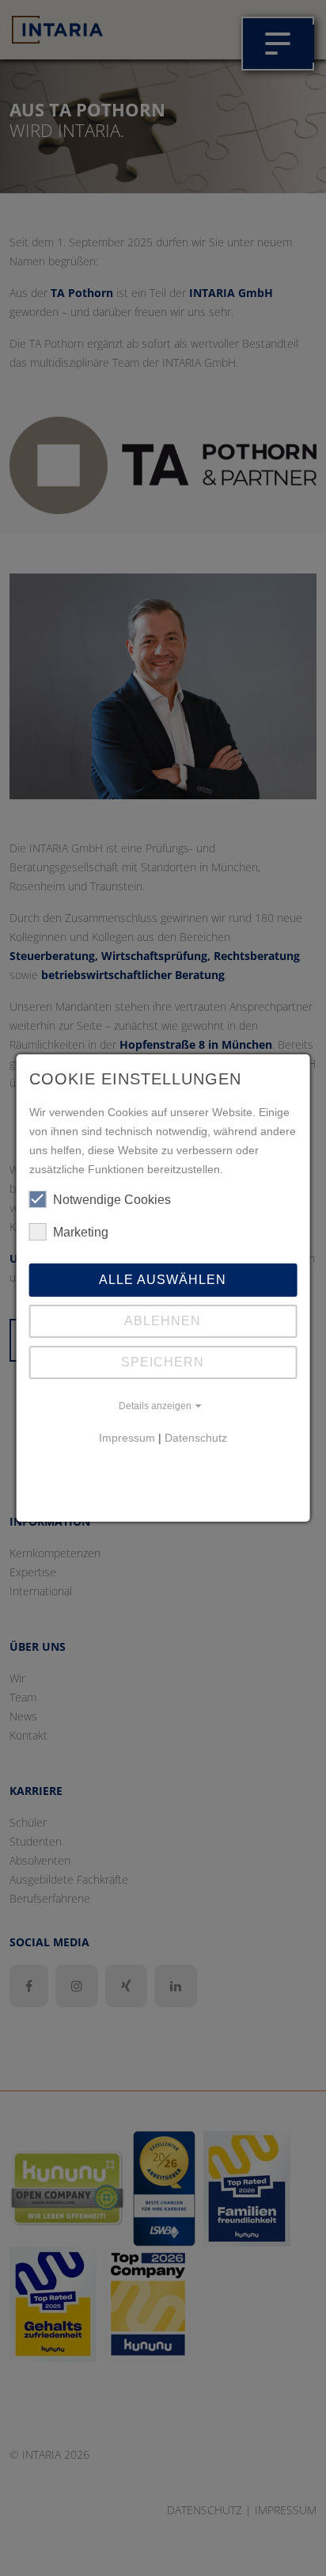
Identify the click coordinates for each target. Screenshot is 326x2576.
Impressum (127, 1438)
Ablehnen (163, 1321)
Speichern (163, 1362)
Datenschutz (196, 1438)
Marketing (81, 1232)
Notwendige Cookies (112, 1200)
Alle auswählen (163, 1280)
